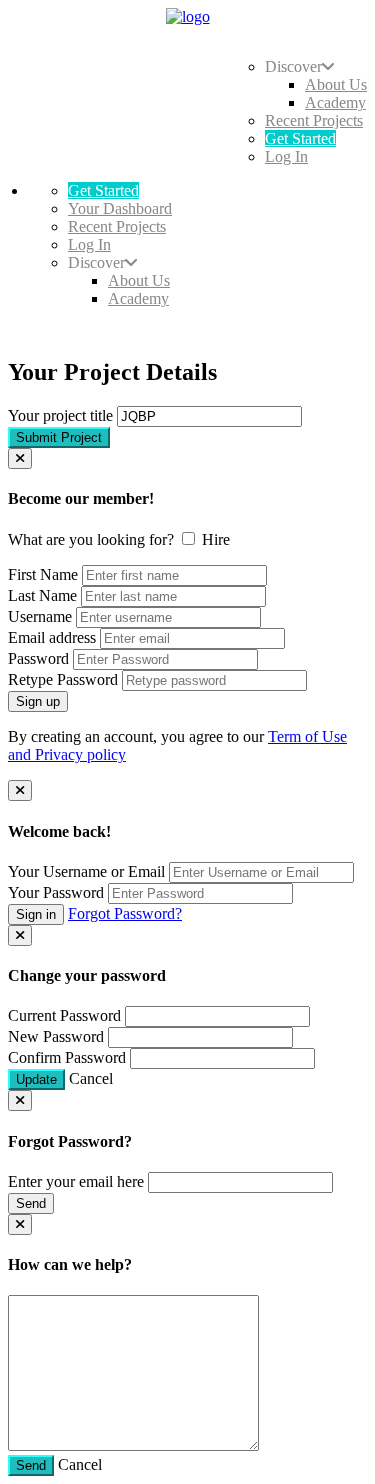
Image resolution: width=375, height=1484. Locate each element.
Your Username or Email (86, 871)
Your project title (60, 415)
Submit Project (59, 437)
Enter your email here (76, 1181)
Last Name (42, 595)
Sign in (36, 914)
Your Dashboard (120, 208)
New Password (56, 1036)
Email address (52, 637)
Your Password (56, 892)
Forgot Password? (125, 913)
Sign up (38, 701)
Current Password (64, 1015)
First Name (43, 574)
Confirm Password (67, 1057)
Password (38, 658)
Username (40, 616)
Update (36, 1079)
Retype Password (63, 679)
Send (31, 1203)
